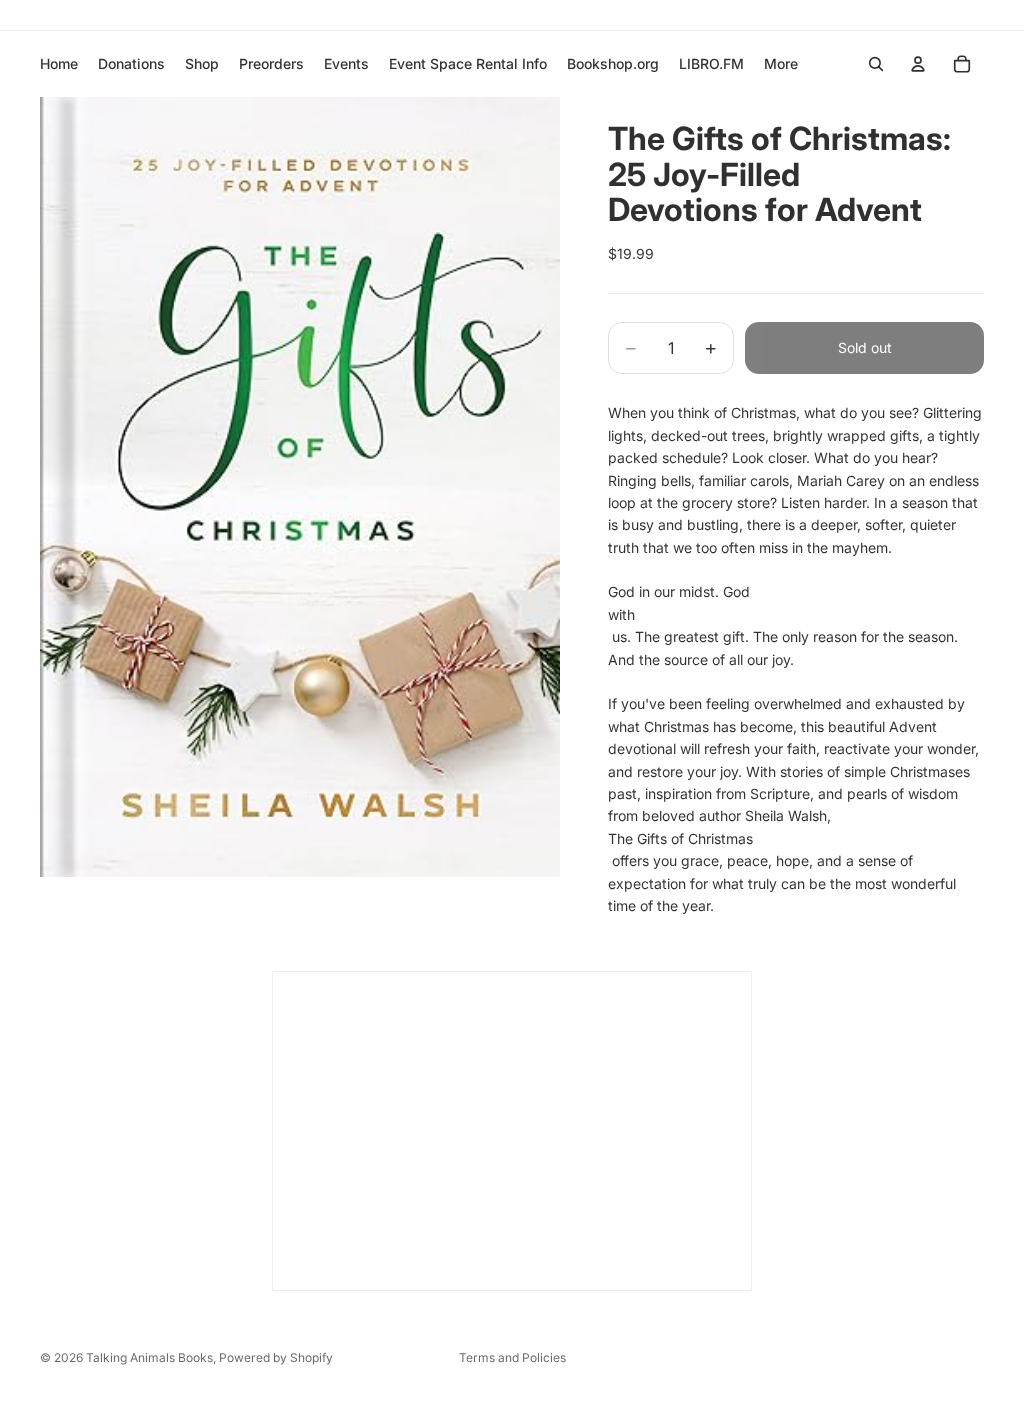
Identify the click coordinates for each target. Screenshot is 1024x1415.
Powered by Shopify (276, 1357)
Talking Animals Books (149, 1357)
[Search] (876, 64)
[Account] (918, 64)
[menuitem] (781, 64)
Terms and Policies (512, 1357)
